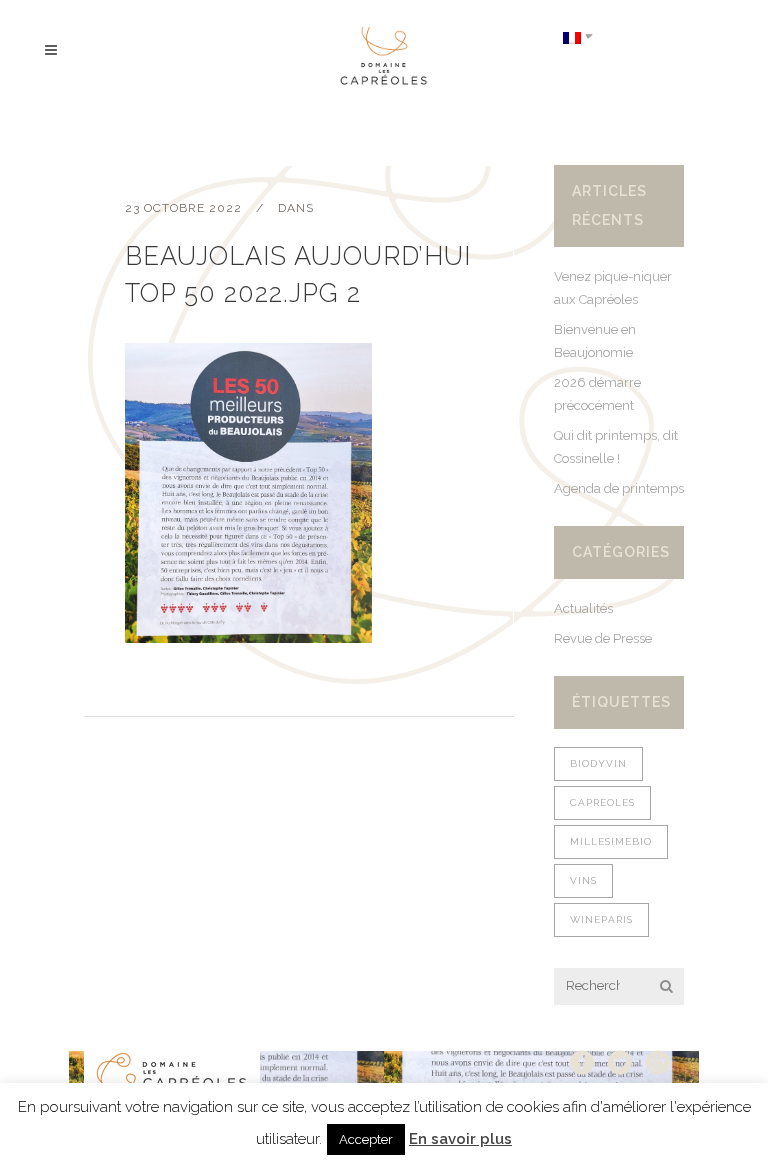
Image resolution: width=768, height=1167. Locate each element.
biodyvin (598, 763)
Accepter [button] (366, 1139)
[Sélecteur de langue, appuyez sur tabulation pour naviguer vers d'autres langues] (578, 36)
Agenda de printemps (619, 488)
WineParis (601, 919)
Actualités (583, 608)
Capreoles (602, 802)
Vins (583, 880)
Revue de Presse (603, 638)
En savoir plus (460, 1139)
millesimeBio (611, 841)
